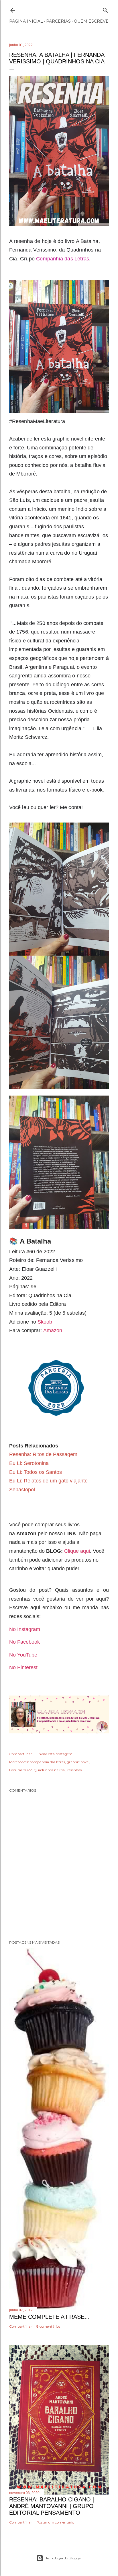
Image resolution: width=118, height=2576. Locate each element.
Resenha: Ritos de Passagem (43, 1454)
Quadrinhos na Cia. (50, 1770)
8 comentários (48, 2326)
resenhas (74, 1770)
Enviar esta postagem (54, 1754)
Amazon (53, 1330)
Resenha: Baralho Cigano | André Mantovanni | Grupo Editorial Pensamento (52, 2506)
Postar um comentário (55, 2522)
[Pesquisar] (105, 9)
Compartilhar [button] (21, 1754)
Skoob (45, 1322)
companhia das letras (47, 1762)
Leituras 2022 (20, 1770)
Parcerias (58, 21)
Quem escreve (91, 21)
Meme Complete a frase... (49, 2317)
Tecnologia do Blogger (64, 2558)
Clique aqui (77, 1551)
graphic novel (78, 1762)
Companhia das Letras (63, 259)
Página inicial (26, 21)
